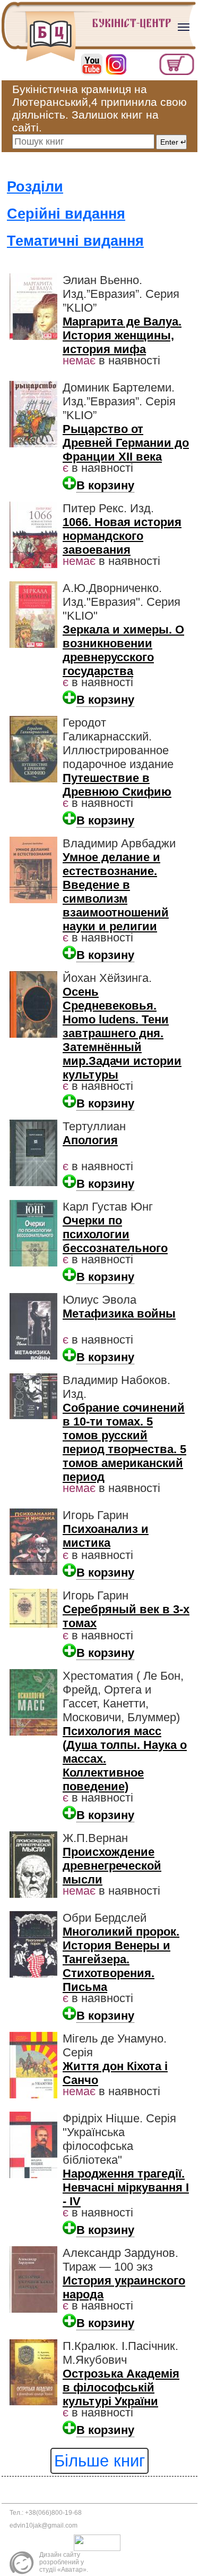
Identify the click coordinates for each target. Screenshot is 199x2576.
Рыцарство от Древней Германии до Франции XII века (126, 443)
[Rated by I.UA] (100, 2542)
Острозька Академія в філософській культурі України (121, 2387)
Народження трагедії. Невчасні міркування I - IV (126, 2187)
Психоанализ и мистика (106, 1536)
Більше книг (99, 2461)
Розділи (35, 187)
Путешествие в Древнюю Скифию (117, 785)
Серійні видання (66, 214)
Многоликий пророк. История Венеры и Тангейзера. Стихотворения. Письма (121, 1959)
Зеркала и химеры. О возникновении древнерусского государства (123, 650)
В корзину (105, 485)
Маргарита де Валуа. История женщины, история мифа (122, 335)
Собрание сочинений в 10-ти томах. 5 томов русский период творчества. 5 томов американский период (124, 1442)
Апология (90, 1140)
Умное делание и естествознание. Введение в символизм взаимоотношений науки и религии (116, 892)
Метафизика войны (119, 1314)
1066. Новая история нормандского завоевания (122, 536)
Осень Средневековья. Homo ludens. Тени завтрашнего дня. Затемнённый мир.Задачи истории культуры (122, 1033)
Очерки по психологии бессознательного (115, 1234)
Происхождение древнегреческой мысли (112, 1866)
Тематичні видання (75, 241)
